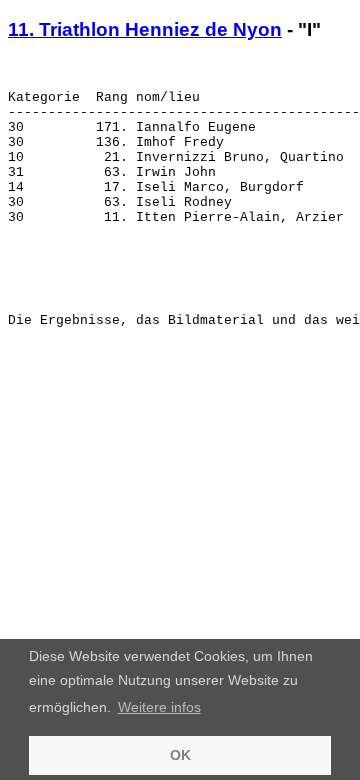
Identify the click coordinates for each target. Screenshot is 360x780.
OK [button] (180, 755)
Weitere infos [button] (159, 707)
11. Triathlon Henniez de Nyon (145, 29)
